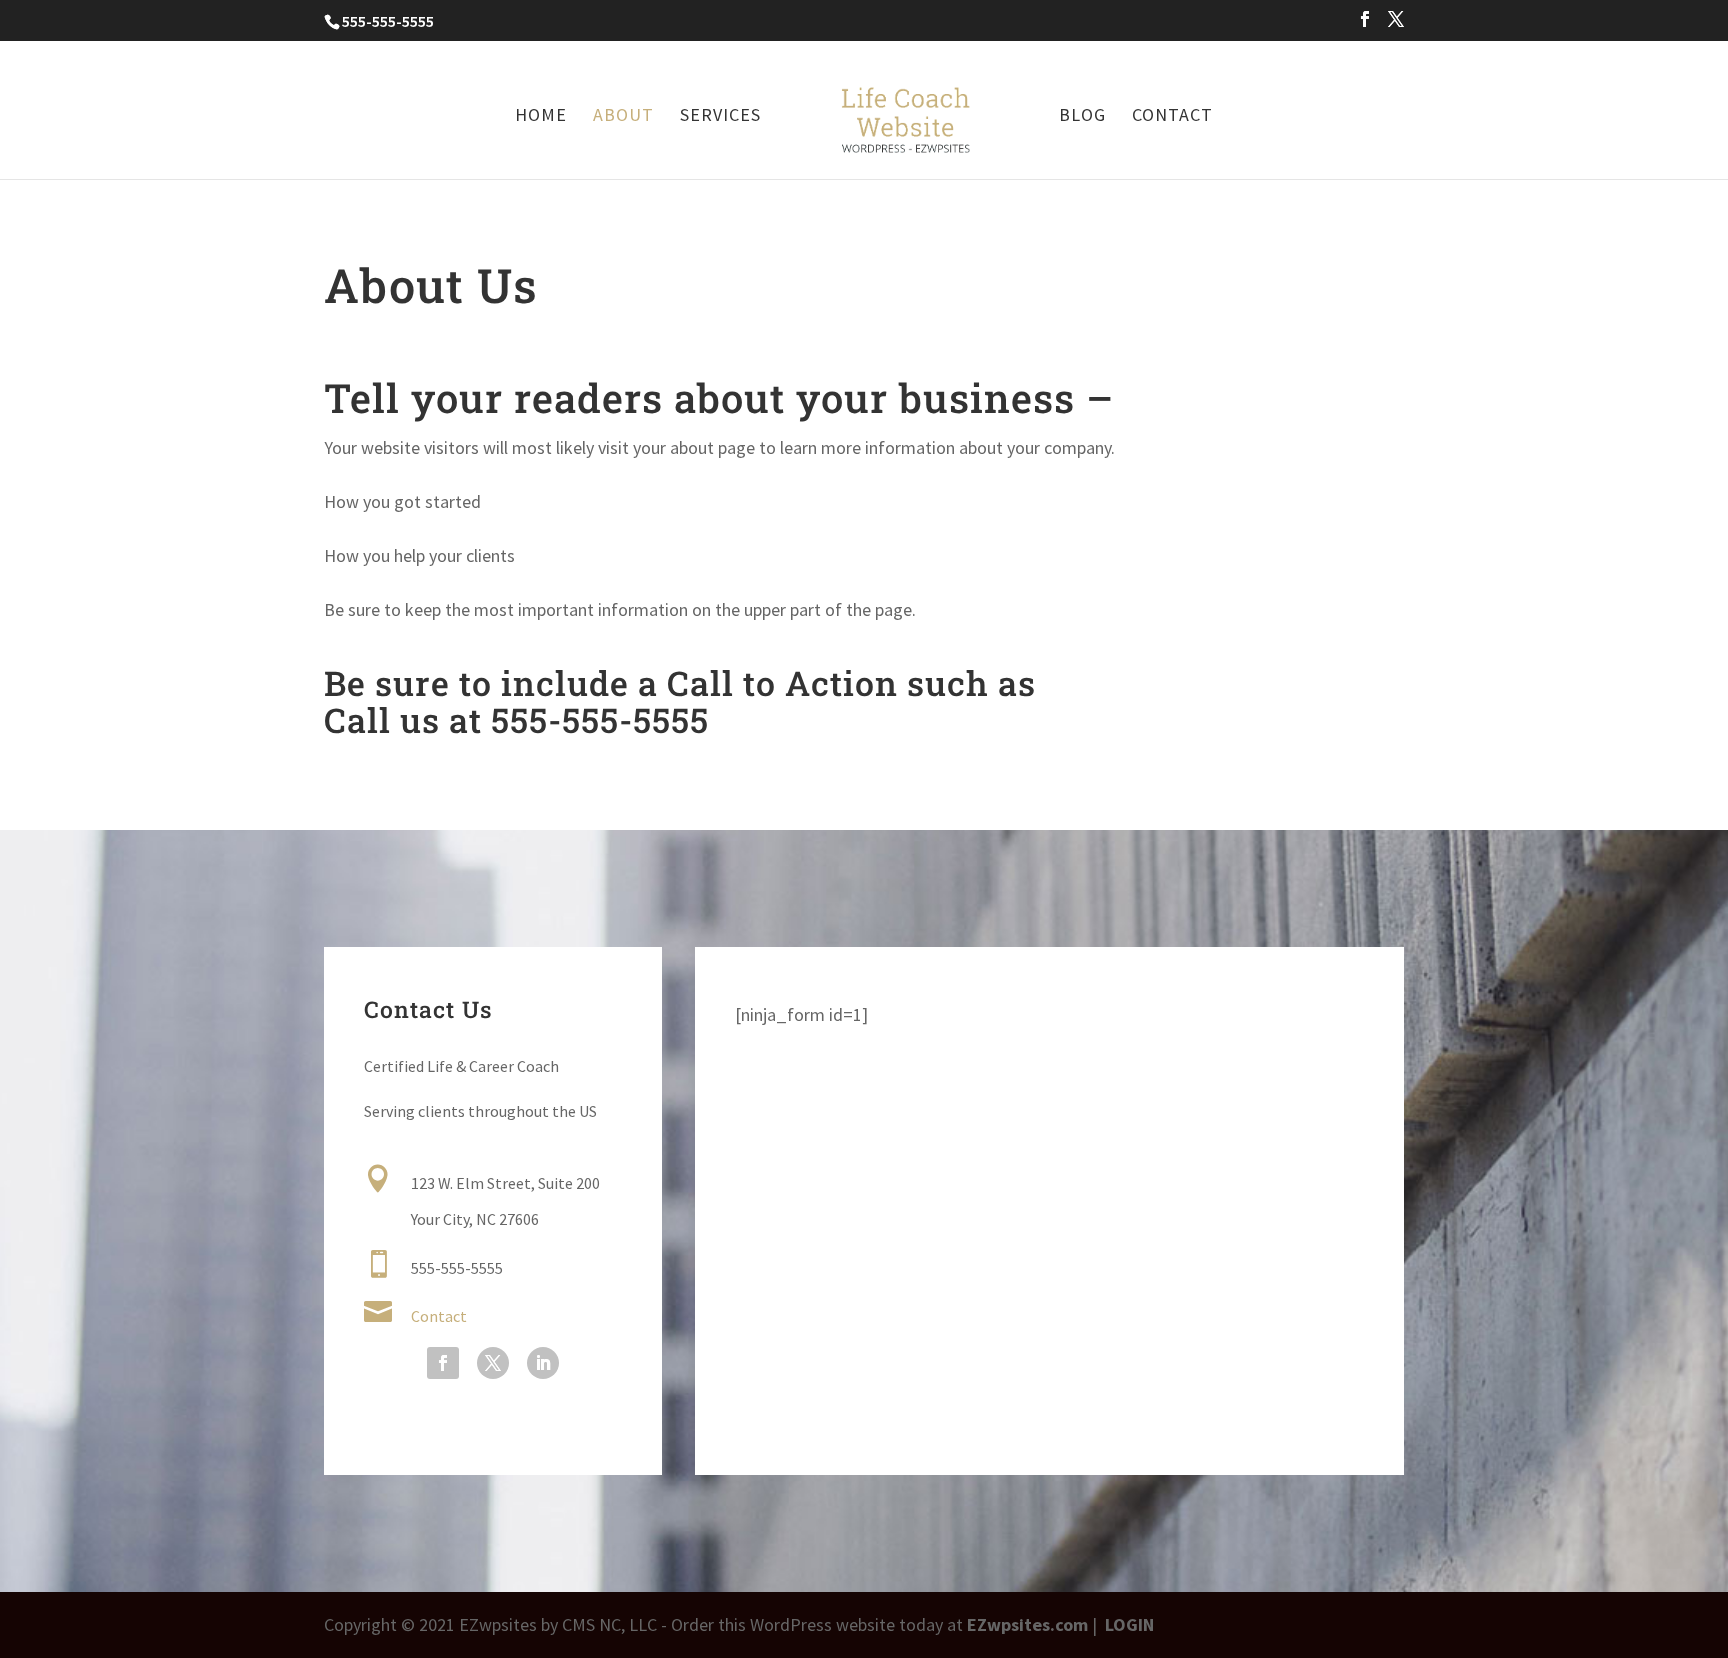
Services (720, 117)
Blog (1082, 117)
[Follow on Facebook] (443, 1363)
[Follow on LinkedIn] (543, 1363)
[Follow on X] (493, 1363)
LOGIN (1129, 1624)
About (623, 117)
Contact (1172, 117)
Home (541, 117)
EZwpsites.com (1027, 1624)
